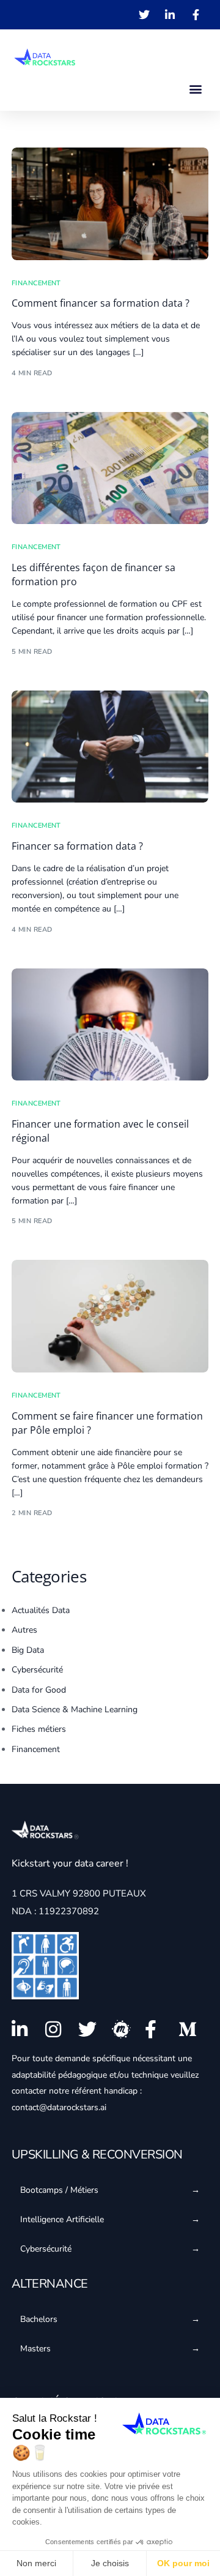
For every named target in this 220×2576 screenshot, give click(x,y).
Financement (36, 283)
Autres (24, 1630)
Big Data (28, 1650)
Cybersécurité (37, 1670)
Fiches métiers (39, 1729)
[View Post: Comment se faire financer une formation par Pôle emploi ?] (110, 1316)
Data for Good (39, 1690)
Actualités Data (41, 1610)
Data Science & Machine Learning (75, 1709)
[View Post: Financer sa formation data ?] (110, 747)
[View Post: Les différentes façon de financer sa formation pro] (110, 468)
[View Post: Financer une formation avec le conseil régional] (110, 1025)
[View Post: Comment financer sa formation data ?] (110, 204)
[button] (196, 88)
